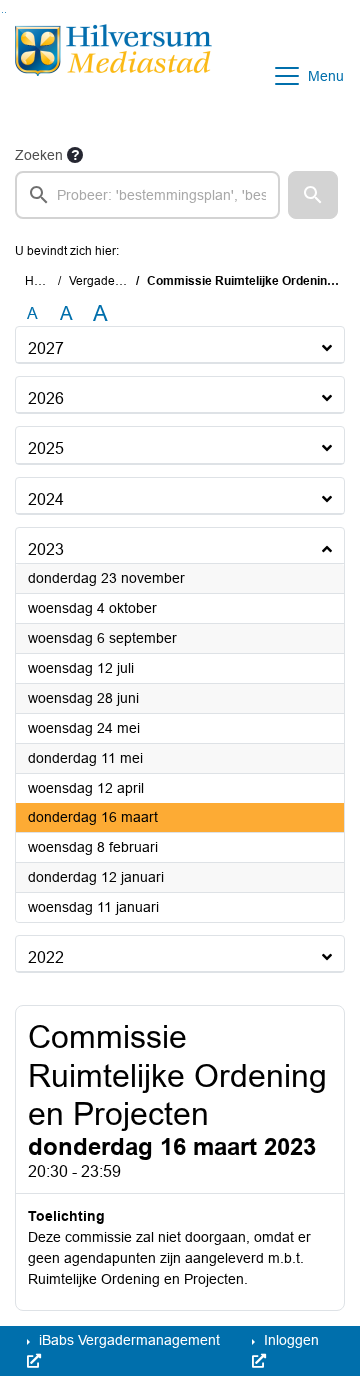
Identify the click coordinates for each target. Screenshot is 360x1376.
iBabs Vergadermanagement (127, 1340)
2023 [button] (46, 549)
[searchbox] (147, 195)
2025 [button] (46, 448)
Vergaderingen (109, 281)
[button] (313, 195)
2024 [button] (46, 499)
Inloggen (289, 1340)
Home (41, 281)
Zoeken (39, 155)
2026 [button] (46, 398)
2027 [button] (46, 348)
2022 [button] (46, 957)
